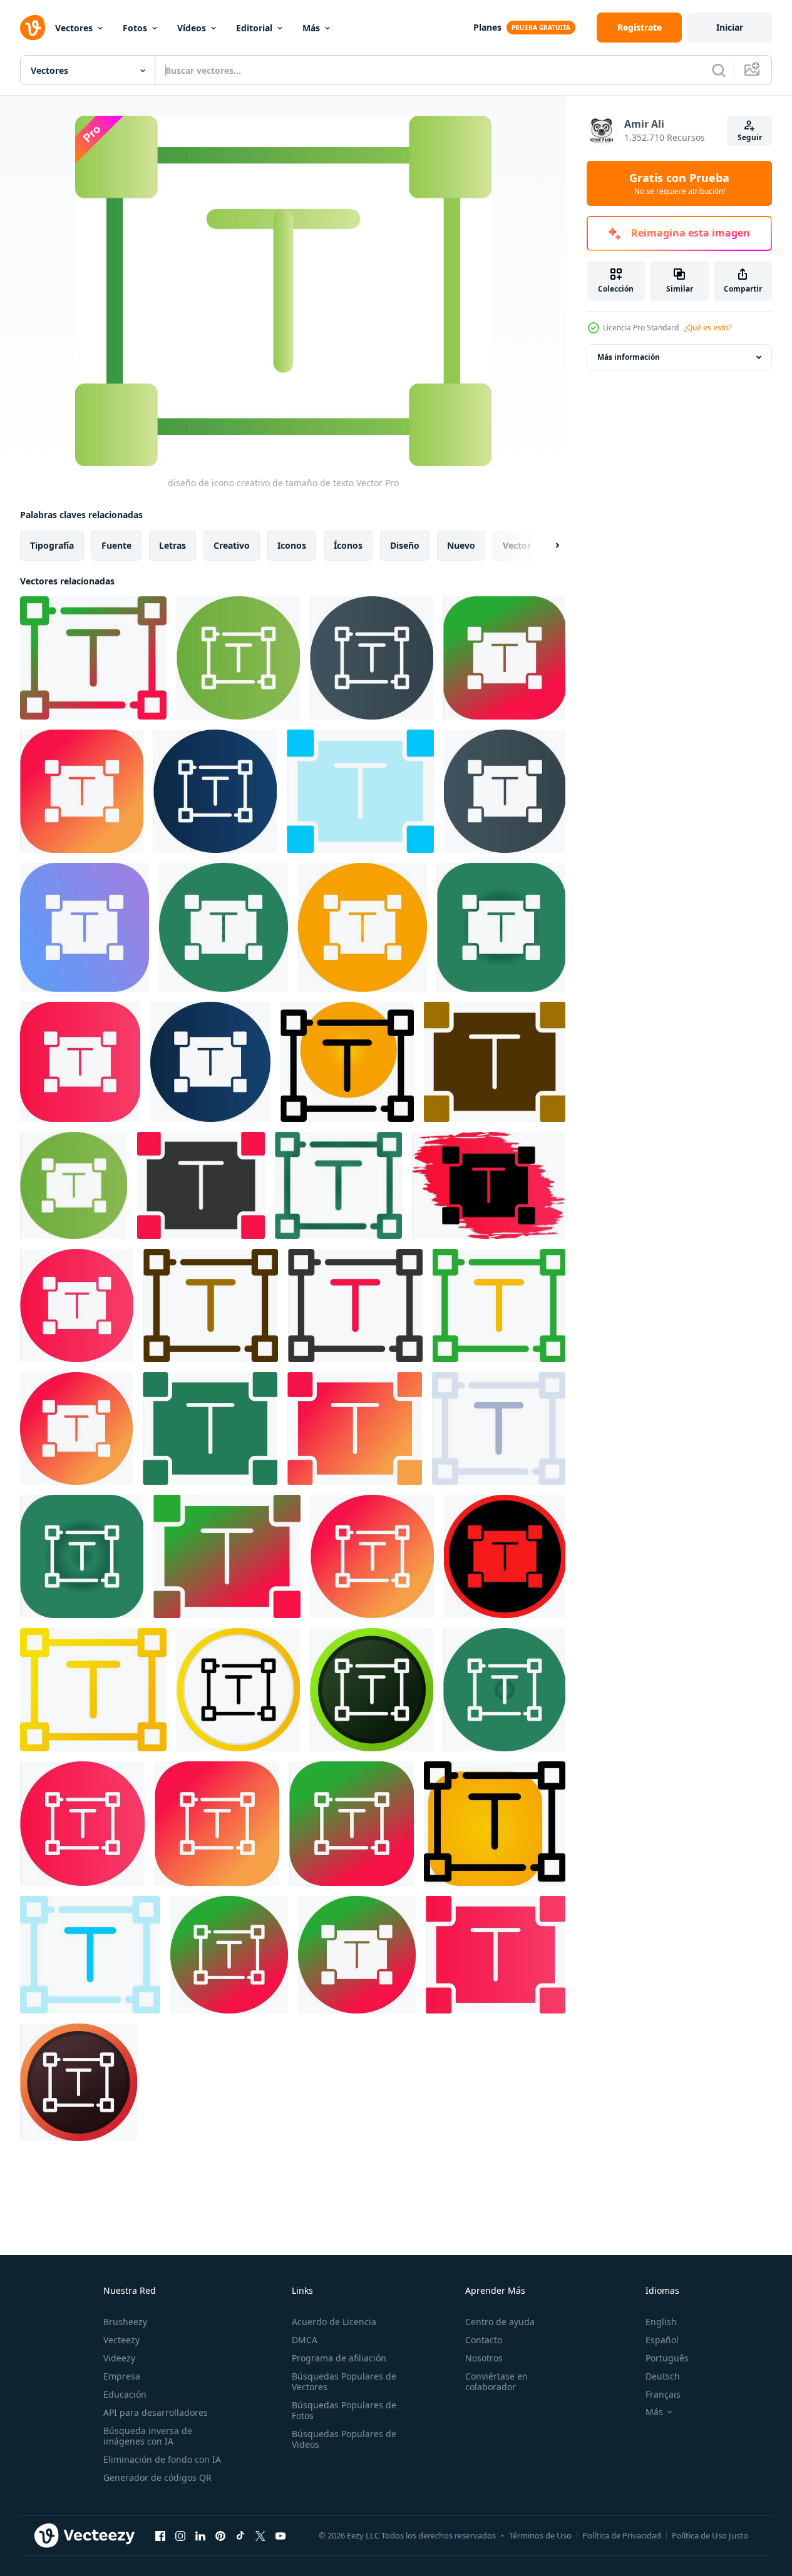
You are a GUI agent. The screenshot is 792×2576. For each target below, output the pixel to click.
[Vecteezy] (33, 28)
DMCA (305, 2340)
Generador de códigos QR (157, 2477)
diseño (405, 545)
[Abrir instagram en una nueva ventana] (180, 2535)
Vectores (74, 28)
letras (172, 545)
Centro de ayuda (500, 2322)
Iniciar (730, 27)
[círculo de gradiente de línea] (504, 658)
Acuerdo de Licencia (334, 2322)
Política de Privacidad (622, 2535)
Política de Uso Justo (710, 2535)
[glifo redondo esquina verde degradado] (501, 927)
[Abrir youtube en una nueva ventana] (280, 2535)
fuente (116, 545)
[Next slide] (547, 546)
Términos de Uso (540, 2535)
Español (662, 2340)
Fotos (135, 28)
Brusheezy (125, 2322)
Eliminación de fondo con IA (162, 2459)
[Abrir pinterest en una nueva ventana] (220, 2535)
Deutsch (663, 2376)
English (661, 2322)
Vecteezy (121, 2340)
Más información (629, 357)
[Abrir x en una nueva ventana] (260, 2535)
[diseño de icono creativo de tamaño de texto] (93, 658)
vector (517, 545)
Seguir (750, 137)
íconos (348, 545)
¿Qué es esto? (707, 328)
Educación (125, 2394)
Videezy (119, 2358)
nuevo (461, 545)
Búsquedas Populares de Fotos (344, 2410)
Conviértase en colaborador (496, 2381)
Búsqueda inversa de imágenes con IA (148, 2436)
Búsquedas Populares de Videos (344, 2439)
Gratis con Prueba (679, 183)
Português (667, 2358)
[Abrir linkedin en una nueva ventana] (200, 2535)
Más (311, 28)
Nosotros (484, 2358)
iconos (292, 545)
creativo (232, 545)
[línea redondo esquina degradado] (363, 927)
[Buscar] (719, 70)
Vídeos (192, 28)
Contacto (484, 2340)
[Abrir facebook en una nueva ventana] (160, 2535)
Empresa (122, 2376)
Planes (487, 27)
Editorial (254, 28)
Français (663, 2394)
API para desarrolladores (156, 2412)
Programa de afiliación (339, 2358)
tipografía (52, 545)
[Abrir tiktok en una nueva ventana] (240, 2535)
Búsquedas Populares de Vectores (344, 2381)
